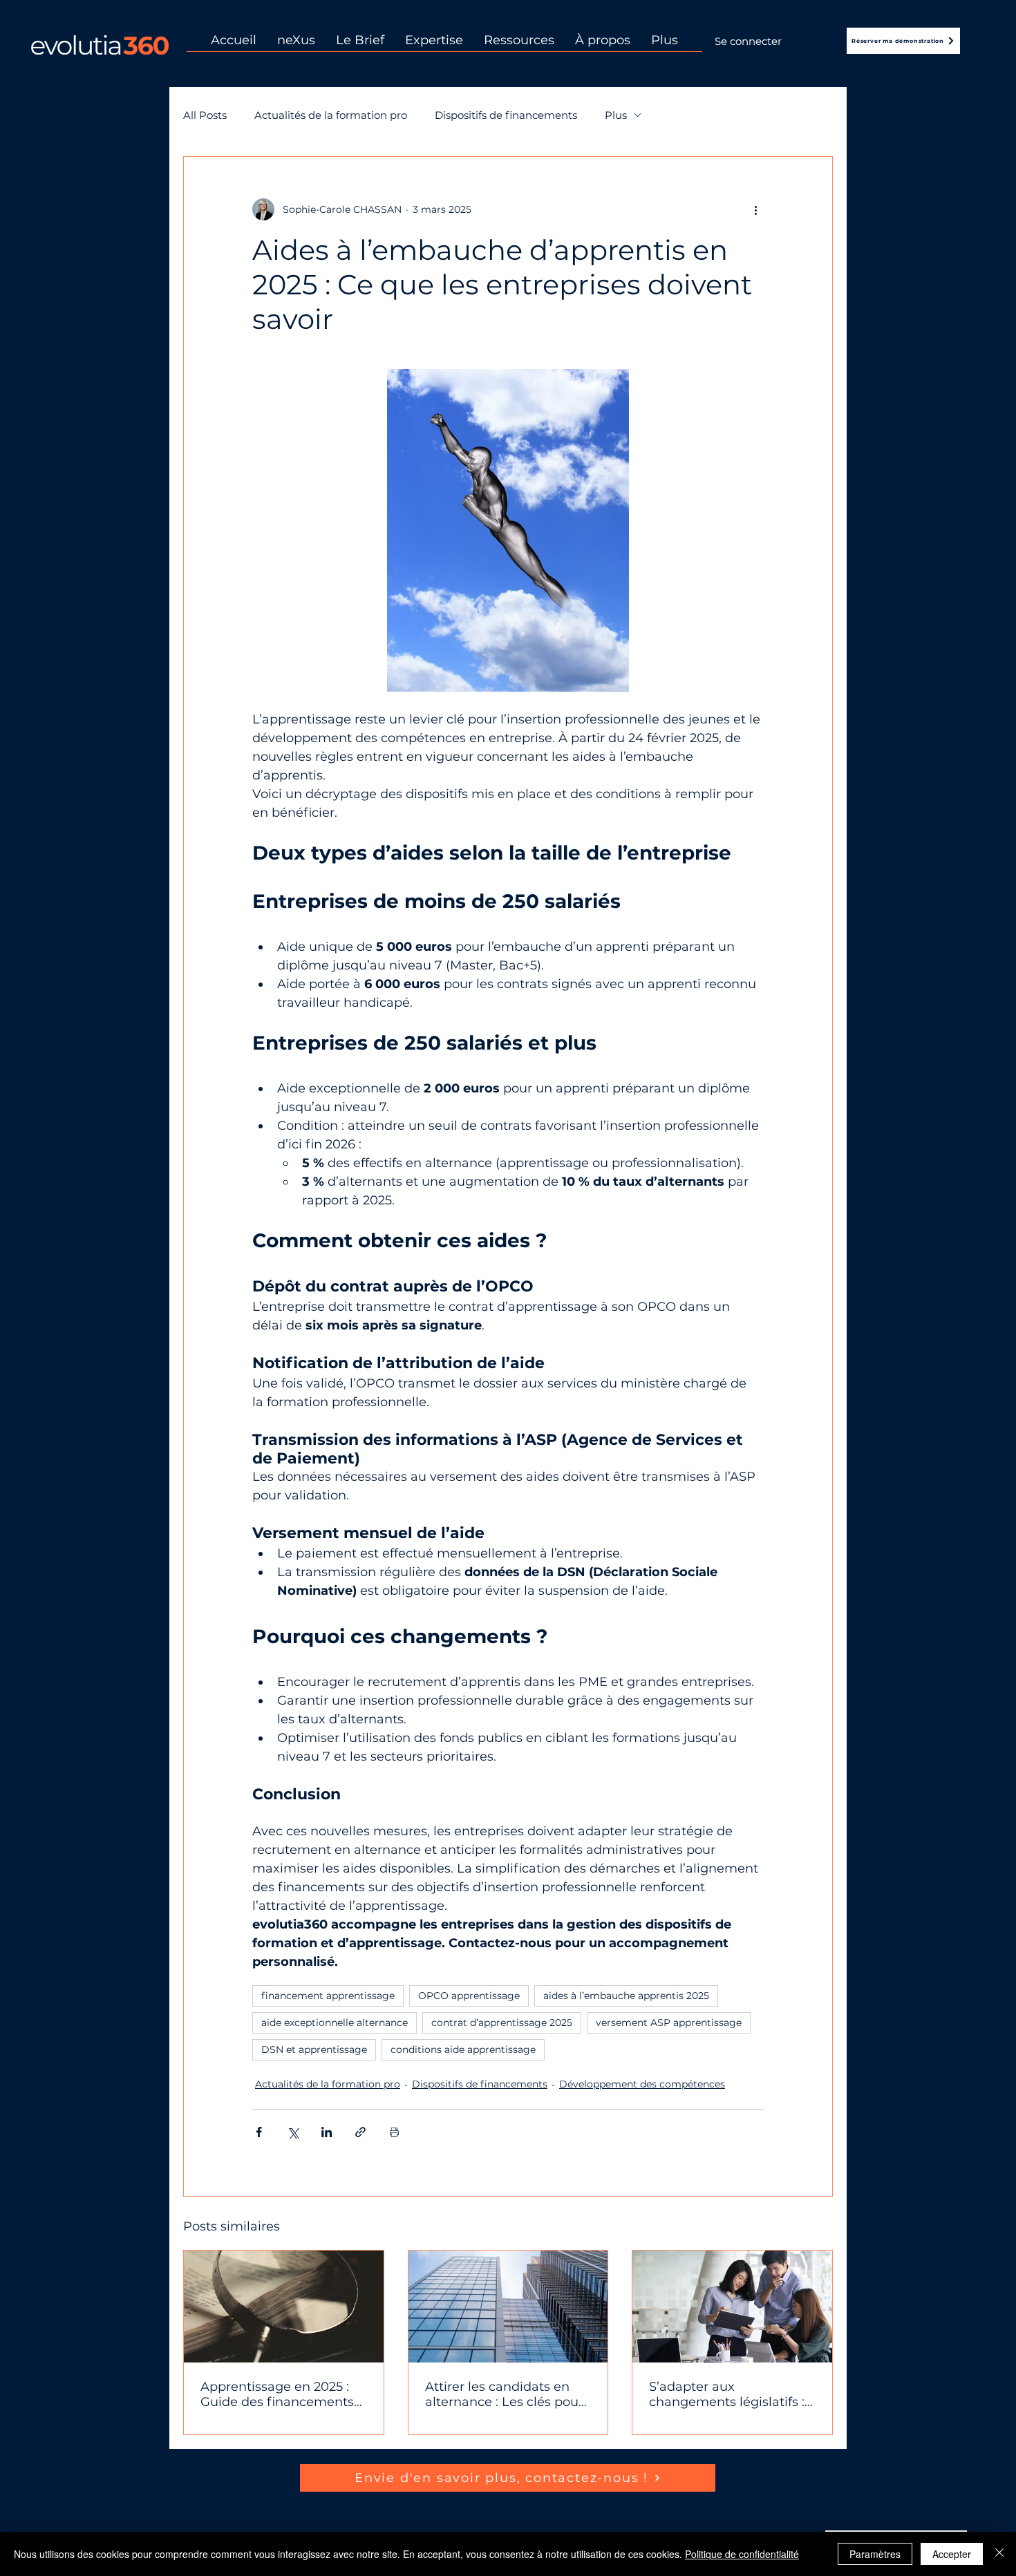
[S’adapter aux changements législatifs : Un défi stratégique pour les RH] (732, 2307)
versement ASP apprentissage (669, 2023)
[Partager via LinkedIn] (327, 2132)
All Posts (205, 115)
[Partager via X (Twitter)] (293, 2132)
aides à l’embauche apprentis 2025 (626, 1996)
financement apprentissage (328, 1996)
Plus (616, 115)
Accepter (952, 2554)
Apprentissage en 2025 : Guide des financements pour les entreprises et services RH (277, 2394)
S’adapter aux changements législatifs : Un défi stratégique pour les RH (727, 2394)
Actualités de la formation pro (331, 115)
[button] (519, 45)
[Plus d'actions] (755, 209)
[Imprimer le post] (394, 2132)
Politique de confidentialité (742, 2554)
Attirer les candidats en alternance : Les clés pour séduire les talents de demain (504, 2394)
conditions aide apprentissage (463, 2049)
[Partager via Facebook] (259, 2132)
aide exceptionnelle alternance (335, 2023)
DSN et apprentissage (314, 2049)
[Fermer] (999, 2554)
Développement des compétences (642, 2084)
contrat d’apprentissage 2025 (502, 2023)
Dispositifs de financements (506, 115)
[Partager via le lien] (360, 2132)
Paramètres (875, 2554)
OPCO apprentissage (469, 1996)
